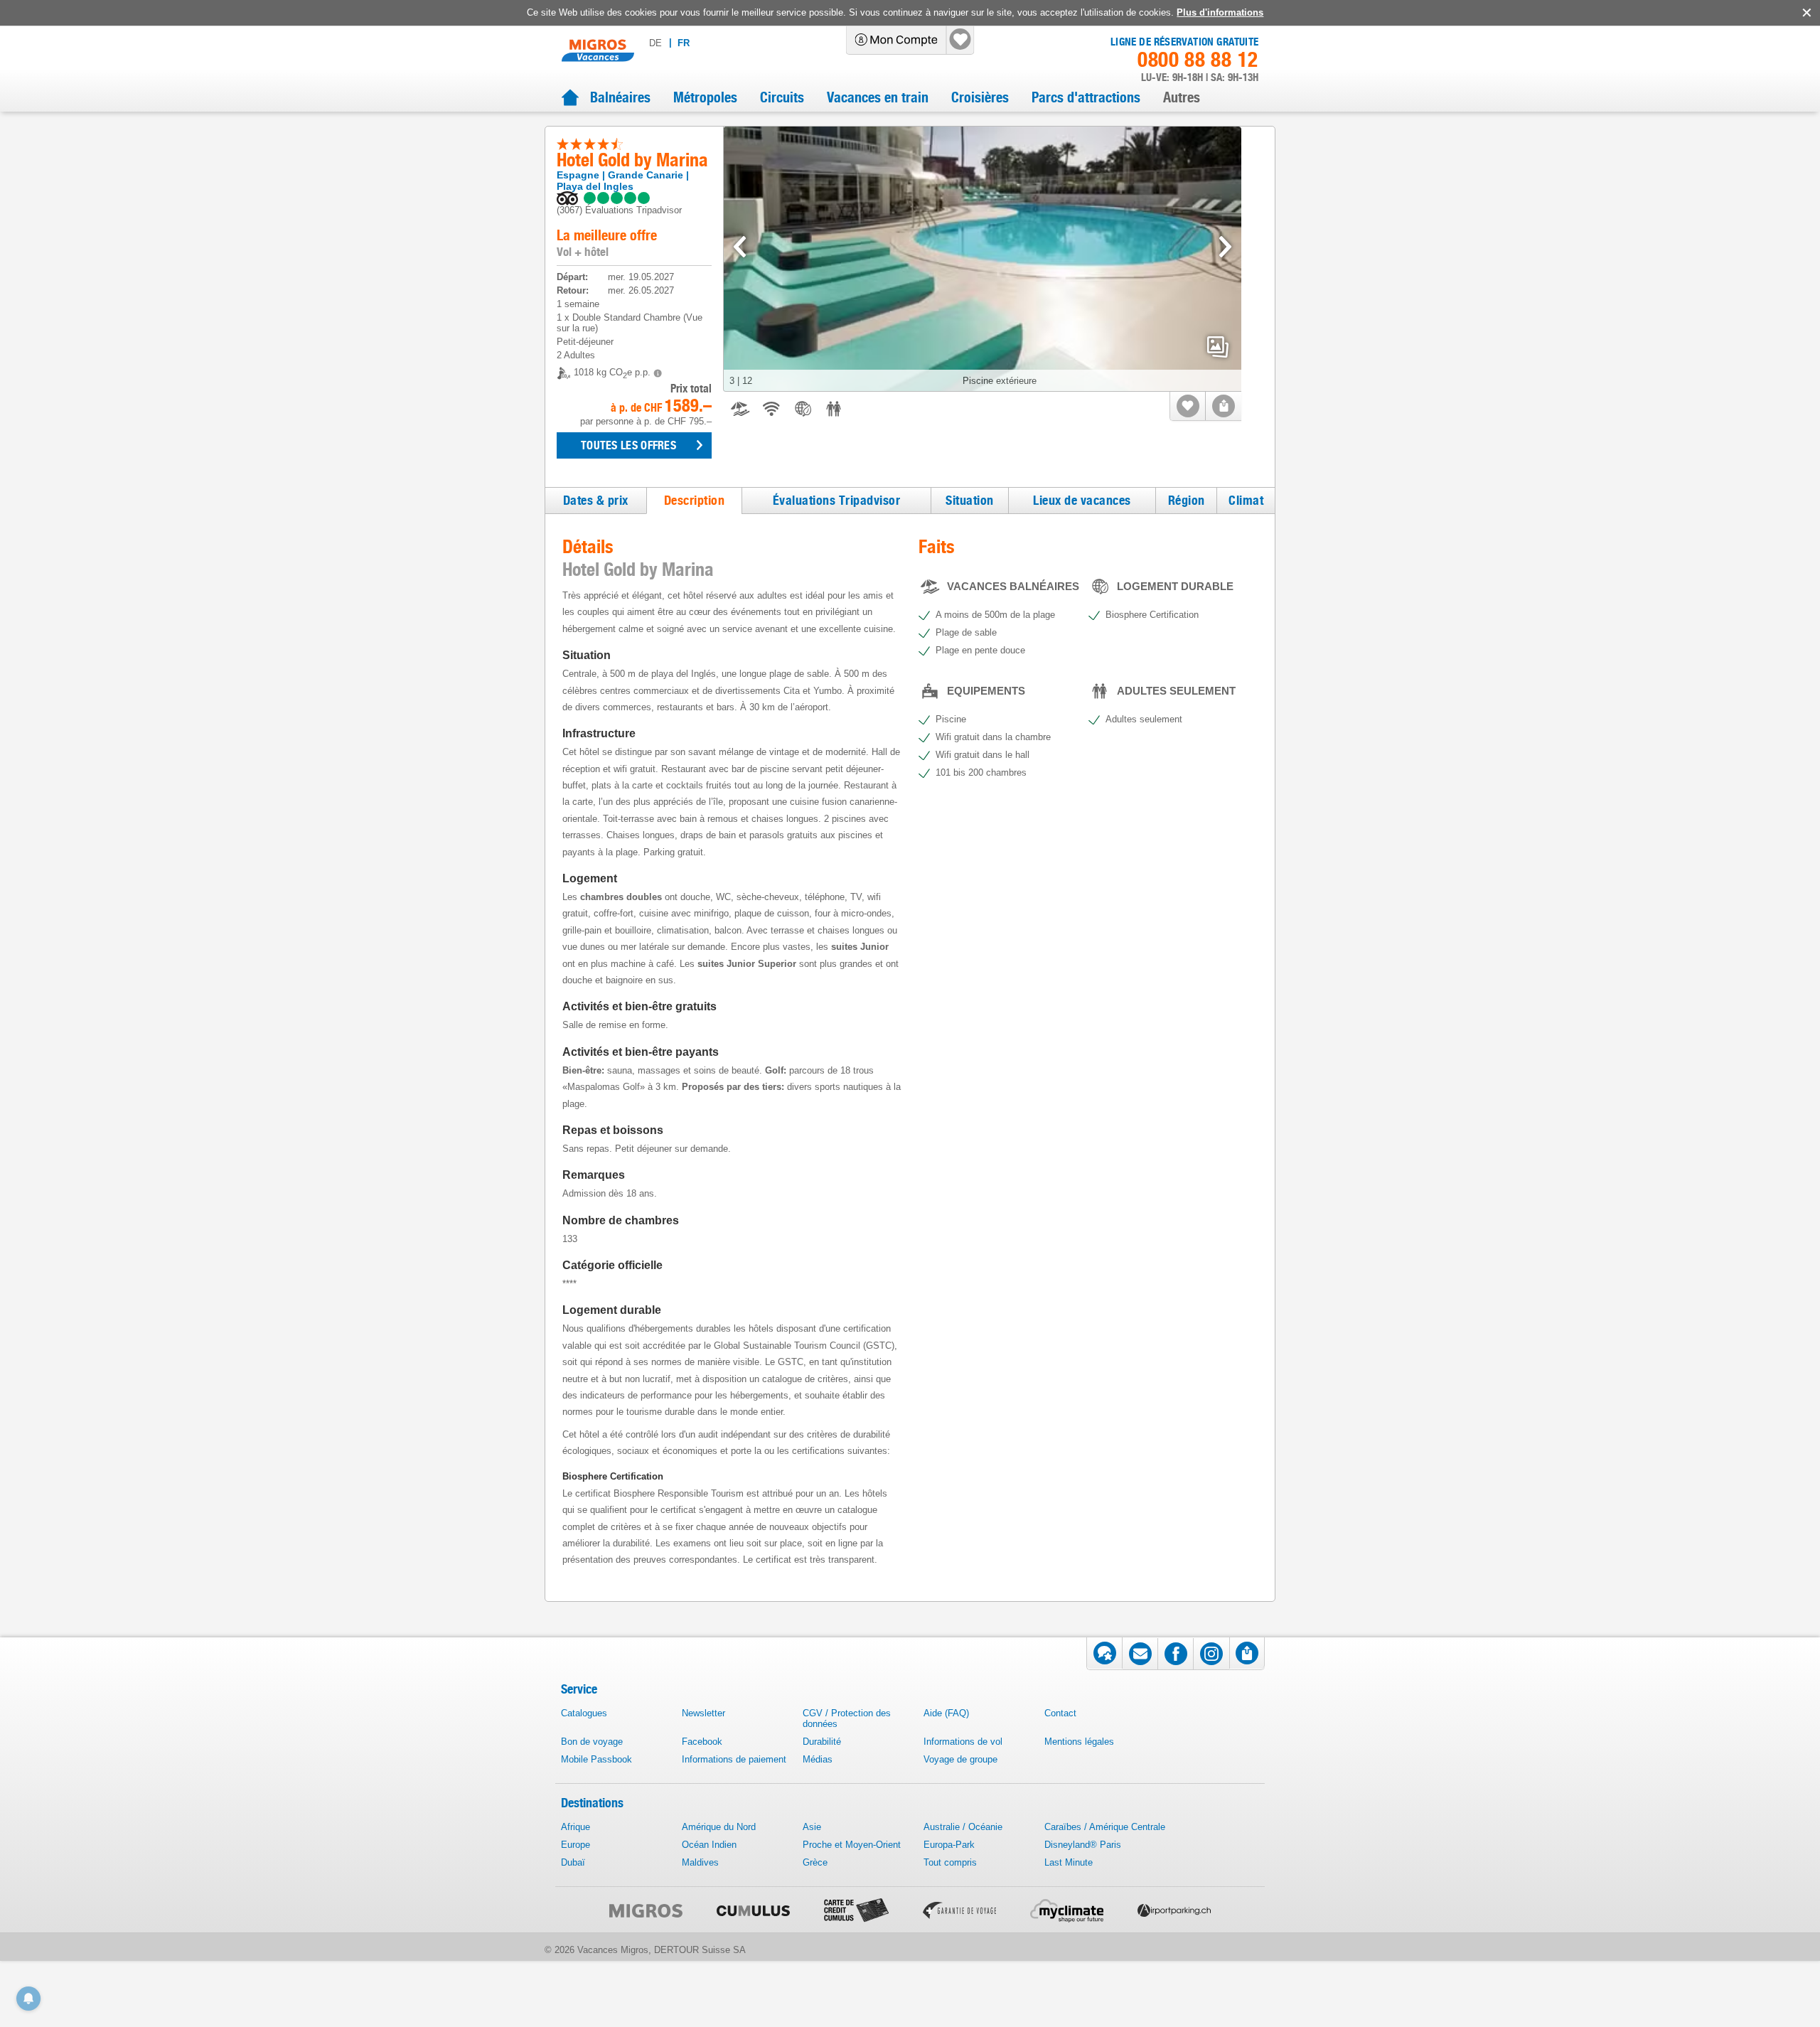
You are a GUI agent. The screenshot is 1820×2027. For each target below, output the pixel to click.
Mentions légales (1079, 1742)
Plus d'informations (1220, 12)
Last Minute (1069, 1862)
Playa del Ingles (595, 186)
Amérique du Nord (719, 1827)
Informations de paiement (734, 1759)
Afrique (576, 1827)
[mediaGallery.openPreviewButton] (983, 259)
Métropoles (705, 97)
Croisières (980, 97)
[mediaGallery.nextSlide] (1225, 247)
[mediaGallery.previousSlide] (740, 247)
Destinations (592, 1803)
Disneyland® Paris (1083, 1845)
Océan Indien (709, 1845)
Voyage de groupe (960, 1759)
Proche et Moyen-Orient (852, 1845)
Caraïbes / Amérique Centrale (1105, 1827)
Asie (812, 1827)
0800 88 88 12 (1198, 60)
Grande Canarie (646, 175)
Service (579, 1689)
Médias (818, 1759)
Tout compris (950, 1862)
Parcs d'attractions (1086, 97)
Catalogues (584, 1713)
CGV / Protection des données (847, 1718)
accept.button (1805, 13)
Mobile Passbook (596, 1759)
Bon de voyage (592, 1742)
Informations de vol (963, 1742)
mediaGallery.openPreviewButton (1218, 347)
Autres (1182, 97)
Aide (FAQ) (946, 1713)
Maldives (700, 1862)
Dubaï (573, 1862)
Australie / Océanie (963, 1827)
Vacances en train (878, 97)
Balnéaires (620, 97)
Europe (576, 1845)
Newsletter (703, 1713)
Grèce (815, 1862)
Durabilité (822, 1742)
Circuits (782, 97)
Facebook (702, 1742)
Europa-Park (949, 1845)
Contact (1060, 1713)
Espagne (578, 175)
